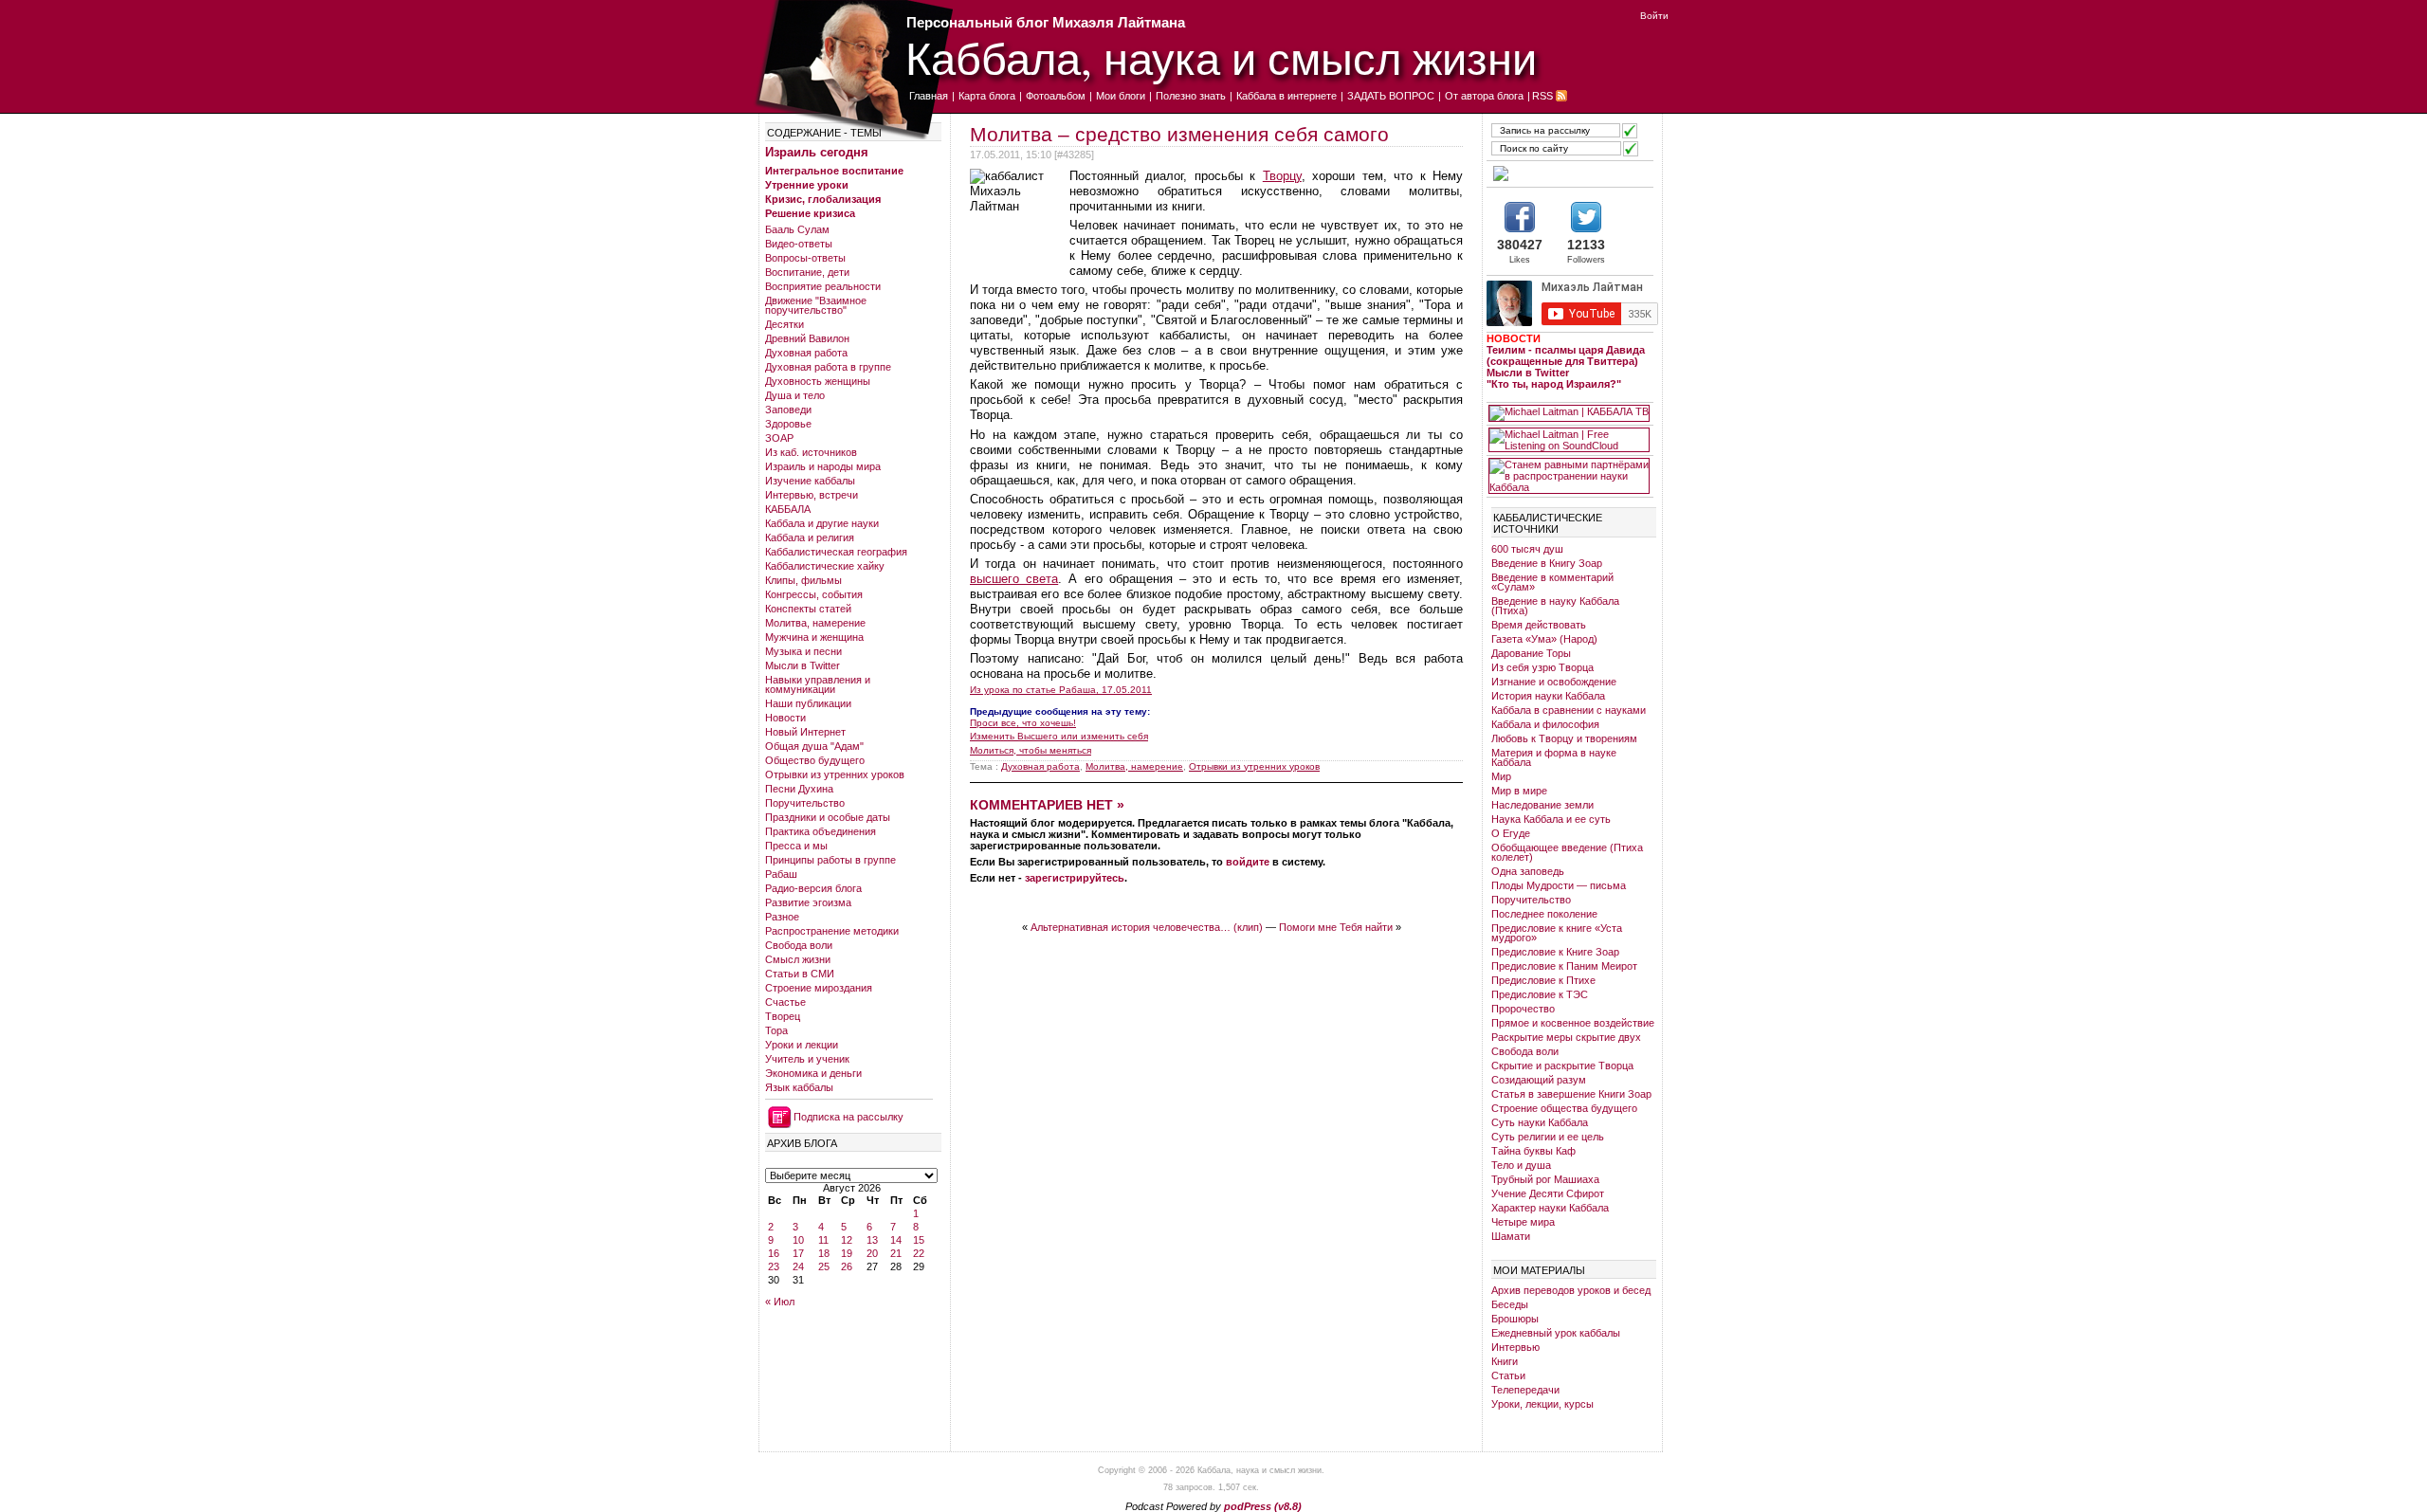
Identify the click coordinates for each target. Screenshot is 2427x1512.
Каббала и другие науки (822, 523)
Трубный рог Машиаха (1545, 1179)
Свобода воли (799, 945)
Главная (929, 96)
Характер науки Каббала (1550, 1208)
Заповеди (788, 410)
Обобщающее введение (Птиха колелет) (1567, 852)
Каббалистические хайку (825, 566)
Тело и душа (1521, 1165)
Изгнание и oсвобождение (1554, 682)
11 (823, 1240)
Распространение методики (832, 931)
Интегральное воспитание (834, 171)
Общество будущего (815, 760)
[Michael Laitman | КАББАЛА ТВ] (1569, 413)
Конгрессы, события (814, 594)
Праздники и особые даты (828, 817)
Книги (1505, 1361)
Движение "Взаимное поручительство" (816, 305)
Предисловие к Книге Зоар (1555, 952)
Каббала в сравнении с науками (1569, 710)
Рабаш (781, 874)
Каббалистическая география (836, 552)
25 (824, 1266)
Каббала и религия (810, 537)
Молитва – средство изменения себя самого (1179, 134)
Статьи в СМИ (800, 974)
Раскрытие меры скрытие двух (1566, 1037)
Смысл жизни (798, 959)
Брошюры (1515, 1319)
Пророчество (1523, 1009)
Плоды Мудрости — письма (1559, 885)
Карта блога (987, 96)
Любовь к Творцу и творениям (1564, 738)
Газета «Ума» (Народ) (1544, 639)
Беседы (1510, 1304)
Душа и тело (795, 395)
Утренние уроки (807, 185)
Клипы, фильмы (803, 580)
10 (798, 1240)
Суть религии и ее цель (1548, 1137)
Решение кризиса (810, 213)
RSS (1542, 96)
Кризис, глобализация (823, 199)
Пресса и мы (796, 846)
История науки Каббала (1548, 696)
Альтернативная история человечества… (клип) (1147, 927)
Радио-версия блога (813, 888)
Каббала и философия (1545, 724)
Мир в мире (1519, 791)
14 (896, 1240)
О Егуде (1511, 833)
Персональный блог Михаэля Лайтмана (1046, 22)
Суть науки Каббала (1540, 1122)
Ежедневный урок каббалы (1556, 1333)
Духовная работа (806, 353)
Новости (785, 718)
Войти (1654, 16)
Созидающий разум (1539, 1080)
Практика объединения (821, 831)
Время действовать (1539, 625)
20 (872, 1253)
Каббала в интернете (1286, 96)
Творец (783, 1016)
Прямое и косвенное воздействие (1573, 1023)
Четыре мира (1523, 1222)
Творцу (1282, 176)
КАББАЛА (788, 509)
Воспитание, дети (807, 272)
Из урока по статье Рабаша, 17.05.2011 (1061, 690)
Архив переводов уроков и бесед (1571, 1290)
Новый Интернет (805, 732)
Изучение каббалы (810, 481)
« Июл (780, 1302)
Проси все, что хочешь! (1023, 723)
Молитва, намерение (815, 623)
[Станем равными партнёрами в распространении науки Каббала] (1569, 476)
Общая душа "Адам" (814, 746)
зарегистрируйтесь (1075, 878)
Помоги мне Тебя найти (1336, 927)
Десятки (785, 324)
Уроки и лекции (802, 1045)
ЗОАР (779, 438)
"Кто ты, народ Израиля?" (1554, 384)
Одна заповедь (1528, 871)
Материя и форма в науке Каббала (1554, 757)
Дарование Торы (1531, 653)
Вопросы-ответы (805, 258)
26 (847, 1266)
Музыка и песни (803, 651)
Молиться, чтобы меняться (1031, 750)
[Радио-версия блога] (1569, 173)
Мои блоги (1121, 96)
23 (774, 1266)
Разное (782, 917)
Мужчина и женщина (814, 637)
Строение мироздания (819, 988)
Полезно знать (1191, 96)
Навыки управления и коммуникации (818, 684)
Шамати (1511, 1236)
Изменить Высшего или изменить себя (1059, 736)
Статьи (1508, 1375)
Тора (776, 1030)
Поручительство (805, 803)
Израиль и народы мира (823, 466)
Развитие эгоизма (808, 902)
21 (896, 1253)
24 (798, 1266)
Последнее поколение (1544, 914)
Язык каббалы (799, 1087)
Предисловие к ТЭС (1540, 994)
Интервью (1515, 1347)
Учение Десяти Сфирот (1548, 1193)
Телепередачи (1525, 1390)
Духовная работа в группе (828, 367)
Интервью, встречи (812, 495)
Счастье (785, 1002)
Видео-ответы (799, 244)
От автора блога (1484, 96)
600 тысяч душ (1527, 549)
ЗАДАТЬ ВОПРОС (1391, 96)
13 (872, 1240)
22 (919, 1253)
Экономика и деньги (813, 1073)
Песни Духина (799, 789)
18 (824, 1253)
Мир (1501, 776)
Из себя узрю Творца (1542, 667)
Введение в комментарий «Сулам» (1552, 582)
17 (798, 1253)
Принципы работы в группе (830, 860)
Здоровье (788, 424)
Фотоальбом (1056, 96)
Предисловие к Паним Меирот (1564, 966)
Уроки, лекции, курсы (1542, 1404)
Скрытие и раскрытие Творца (1562, 1066)
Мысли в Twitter (803, 665)
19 (847, 1253)
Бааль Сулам (797, 229)
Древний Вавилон (807, 338)
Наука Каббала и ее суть (1551, 819)
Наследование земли (1542, 805)
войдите (1248, 862)
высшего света (1014, 579)
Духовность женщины (818, 381)
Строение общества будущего (1564, 1108)
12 (847, 1240)
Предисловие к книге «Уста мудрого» (1557, 933)
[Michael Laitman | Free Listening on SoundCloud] (1569, 440)
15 (919, 1240)
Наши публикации (808, 703)
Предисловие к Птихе (1543, 980)
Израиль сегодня (817, 152)
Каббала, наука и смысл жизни (1221, 57)
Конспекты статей (808, 609)
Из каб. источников (811, 452)
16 (774, 1253)
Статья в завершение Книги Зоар (1571, 1094)
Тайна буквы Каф (1533, 1151)
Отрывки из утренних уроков (835, 774)
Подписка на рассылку (849, 1117)
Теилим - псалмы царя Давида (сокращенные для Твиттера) (1566, 355)
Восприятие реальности (823, 286)
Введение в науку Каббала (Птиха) (1555, 606)
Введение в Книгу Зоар (1547, 563)
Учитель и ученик (807, 1059)
